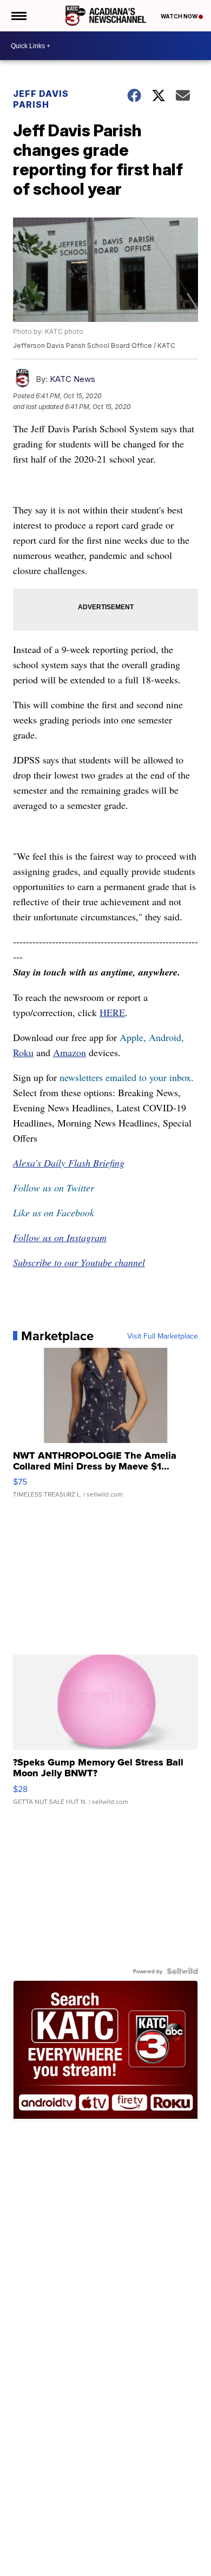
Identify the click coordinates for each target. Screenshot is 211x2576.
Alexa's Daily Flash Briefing (69, 1163)
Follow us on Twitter (54, 1188)
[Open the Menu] (18, 16)
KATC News (72, 379)
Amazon (70, 1052)
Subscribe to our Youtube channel (79, 1262)
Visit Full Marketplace (163, 1336)
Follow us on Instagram (60, 1237)
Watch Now (180, 16)
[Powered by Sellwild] (182, 1971)
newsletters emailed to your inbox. (127, 1077)
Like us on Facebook (54, 1213)
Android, (166, 1037)
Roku (23, 1052)
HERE (112, 1012)
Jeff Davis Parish (41, 99)
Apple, (134, 1037)
